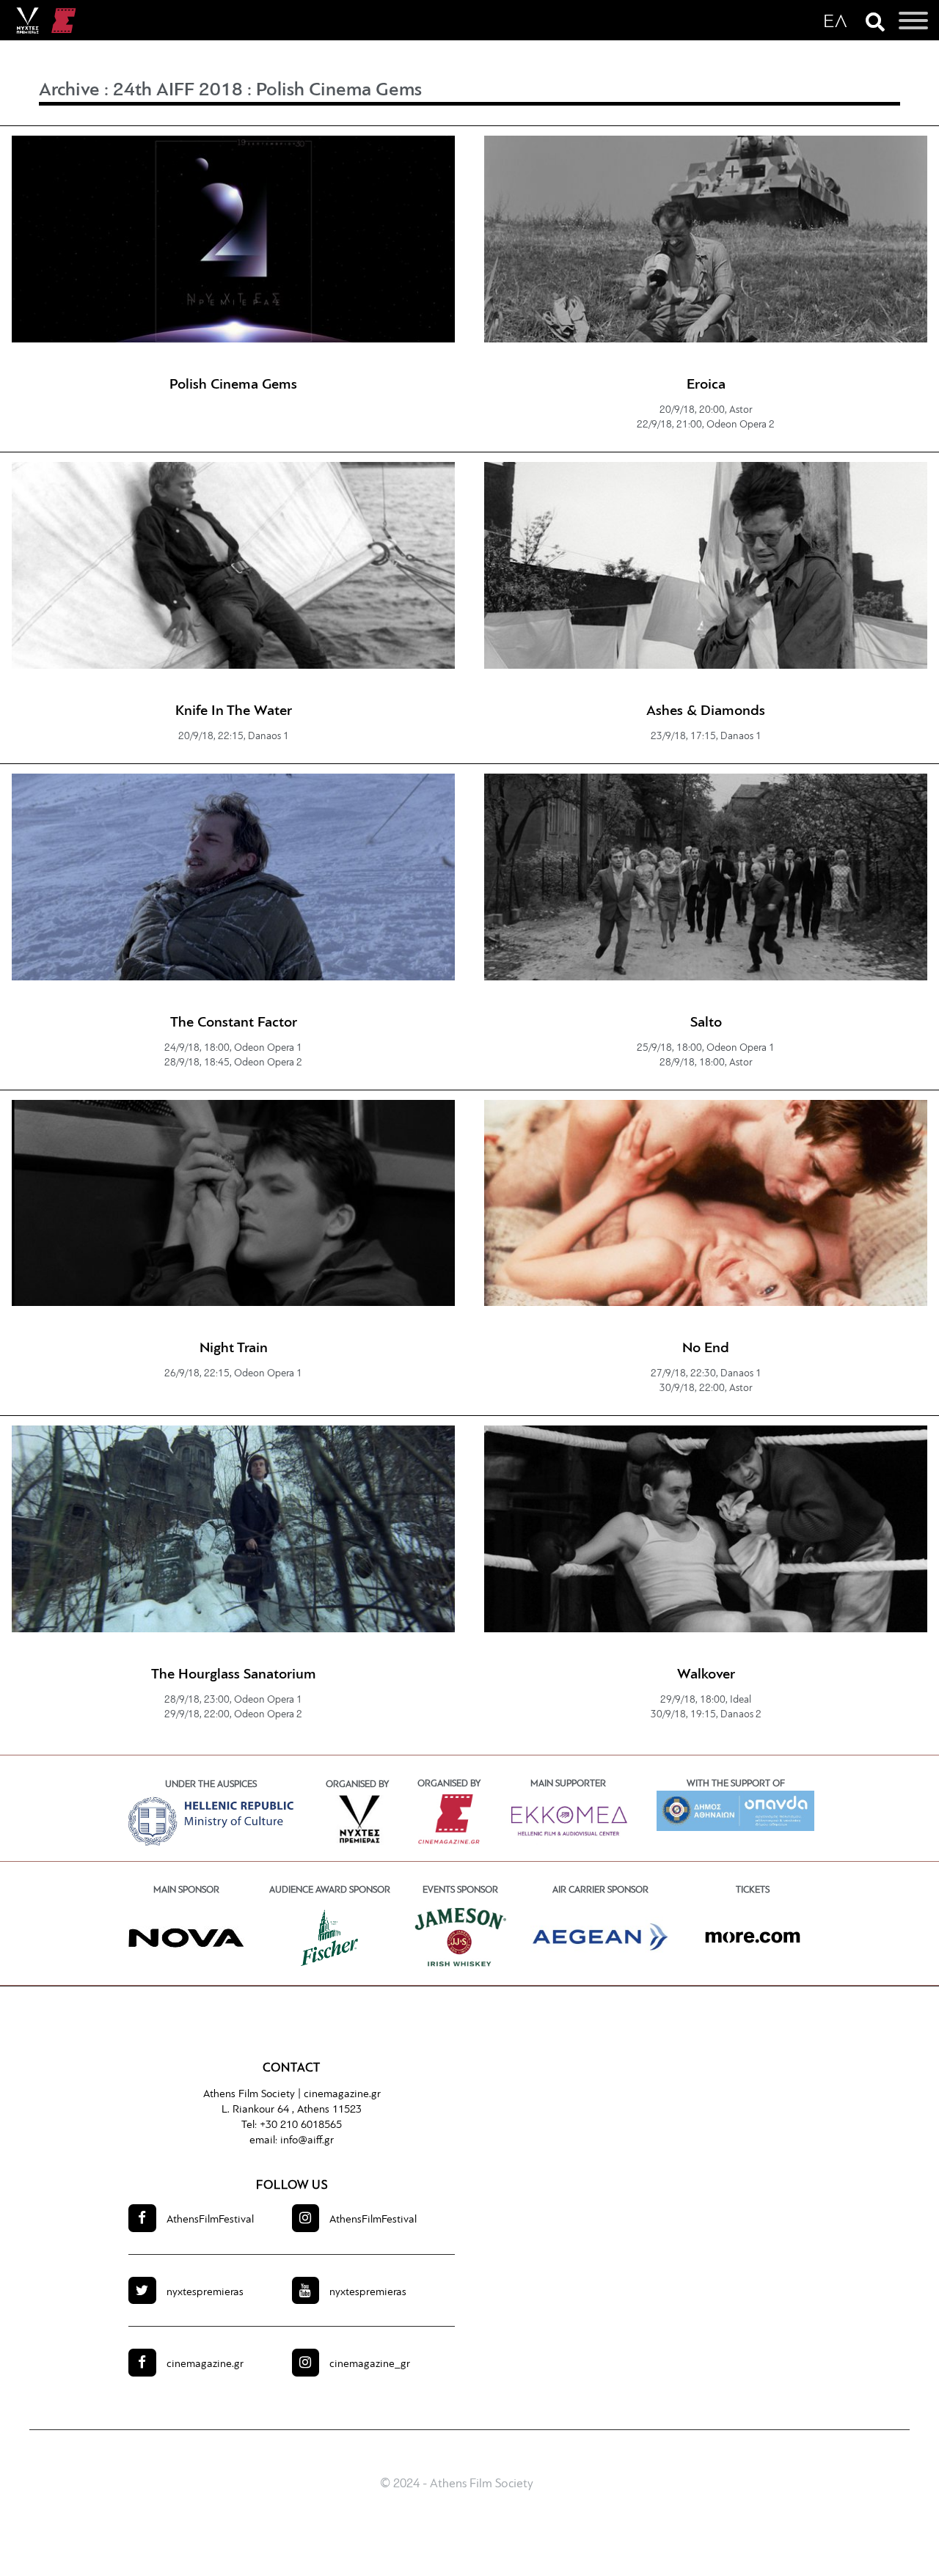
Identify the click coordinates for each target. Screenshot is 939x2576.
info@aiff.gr (307, 2141)
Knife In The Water (234, 711)
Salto (706, 1023)
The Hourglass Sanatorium (234, 1675)
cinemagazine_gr (370, 2364)
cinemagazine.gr (342, 2095)
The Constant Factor (234, 1023)
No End (706, 1348)
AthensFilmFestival (210, 2220)
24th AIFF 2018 (178, 91)
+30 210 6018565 (301, 2125)
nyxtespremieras (205, 2293)
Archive (69, 91)
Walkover (706, 1675)
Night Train (234, 1348)
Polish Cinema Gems (339, 91)
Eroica (706, 385)
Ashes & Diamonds (706, 711)
